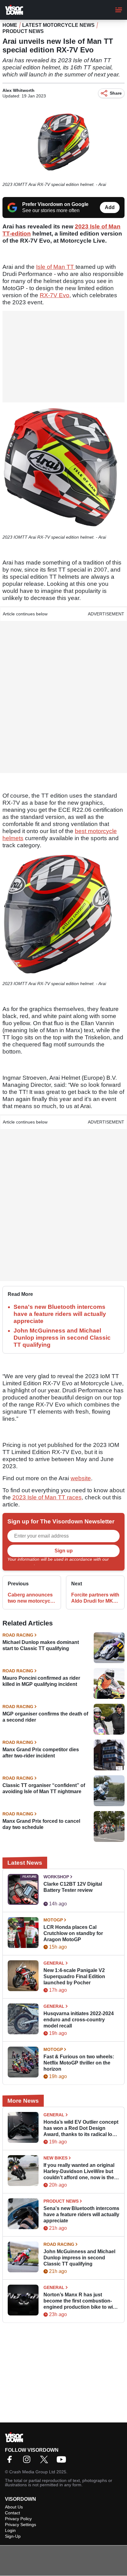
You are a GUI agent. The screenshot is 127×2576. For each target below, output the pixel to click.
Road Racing (18, 1635)
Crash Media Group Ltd (32, 2472)
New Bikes (55, 2158)
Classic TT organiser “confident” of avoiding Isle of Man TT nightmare (44, 1788)
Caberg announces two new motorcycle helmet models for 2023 (31, 1598)
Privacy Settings (20, 2525)
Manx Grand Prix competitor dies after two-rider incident (41, 1753)
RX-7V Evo (55, 295)
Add (110, 207)
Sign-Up (13, 2536)
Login (10, 2530)
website (81, 1478)
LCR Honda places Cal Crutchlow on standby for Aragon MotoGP (73, 1933)
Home (10, 25)
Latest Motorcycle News (58, 25)
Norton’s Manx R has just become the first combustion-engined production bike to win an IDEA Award (80, 2301)
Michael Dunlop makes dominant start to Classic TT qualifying (41, 1645)
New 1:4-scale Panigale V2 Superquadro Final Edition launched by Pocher (74, 1976)
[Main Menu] (119, 10)
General (54, 1963)
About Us (14, 2507)
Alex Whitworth (18, 90)
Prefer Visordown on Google (55, 204)
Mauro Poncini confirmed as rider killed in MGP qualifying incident (41, 1681)
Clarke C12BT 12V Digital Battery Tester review (73, 1887)
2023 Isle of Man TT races (47, 1497)
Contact (12, 2513)
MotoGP (53, 1920)
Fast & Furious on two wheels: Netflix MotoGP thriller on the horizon (79, 2063)
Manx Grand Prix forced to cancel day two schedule (41, 1824)
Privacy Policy (21, 1563)
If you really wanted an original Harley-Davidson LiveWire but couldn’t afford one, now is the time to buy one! (79, 2172)
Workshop (56, 1877)
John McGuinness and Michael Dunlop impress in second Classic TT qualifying (62, 1338)
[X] (46, 2461)
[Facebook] (11, 2461)
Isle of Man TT (56, 267)
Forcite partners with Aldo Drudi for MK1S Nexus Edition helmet (95, 1598)
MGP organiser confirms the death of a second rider (45, 1717)
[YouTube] (63, 2461)
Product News (23, 31)
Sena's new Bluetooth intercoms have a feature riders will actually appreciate (60, 1314)
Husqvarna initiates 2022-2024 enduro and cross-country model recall (79, 2020)
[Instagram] (28, 2461)
